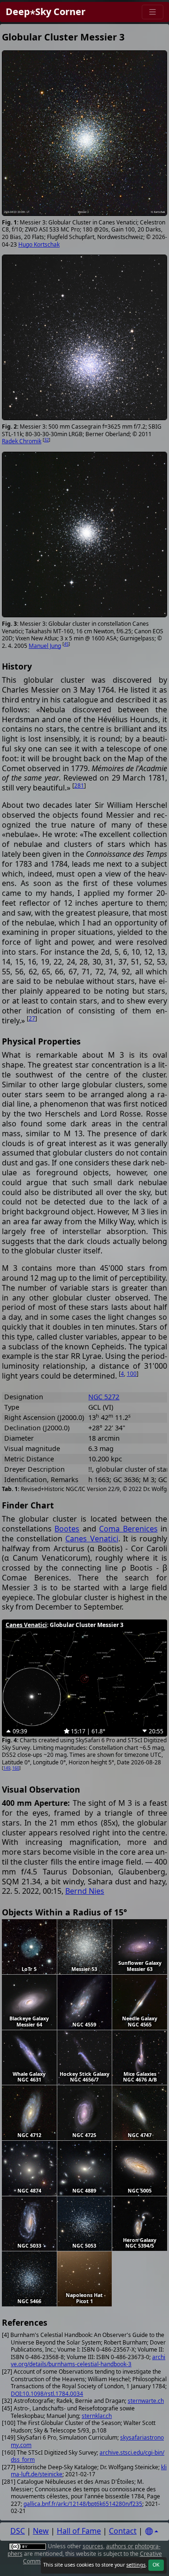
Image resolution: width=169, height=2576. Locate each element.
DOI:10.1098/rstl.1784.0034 (47, 2394)
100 (132, 1374)
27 (32, 1018)
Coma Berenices (128, 1529)
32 (46, 440)
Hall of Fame (79, 2531)
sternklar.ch (97, 2416)
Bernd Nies (85, 1891)
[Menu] (153, 12)
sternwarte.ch (146, 2401)
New (41, 2531)
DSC (18, 2531)
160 (16, 1768)
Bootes (67, 1529)
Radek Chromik (22, 441)
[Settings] (152, 2532)
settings (136, 2565)
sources (93, 2546)
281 (79, 786)
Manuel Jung (45, 646)
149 (7, 1768)
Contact (123, 2531)
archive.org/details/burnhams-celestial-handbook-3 (88, 2361)
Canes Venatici (92, 1539)
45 (66, 644)
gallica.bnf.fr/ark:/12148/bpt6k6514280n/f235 (83, 2504)
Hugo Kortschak (39, 244)
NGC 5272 (104, 1397)
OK (156, 2565)
